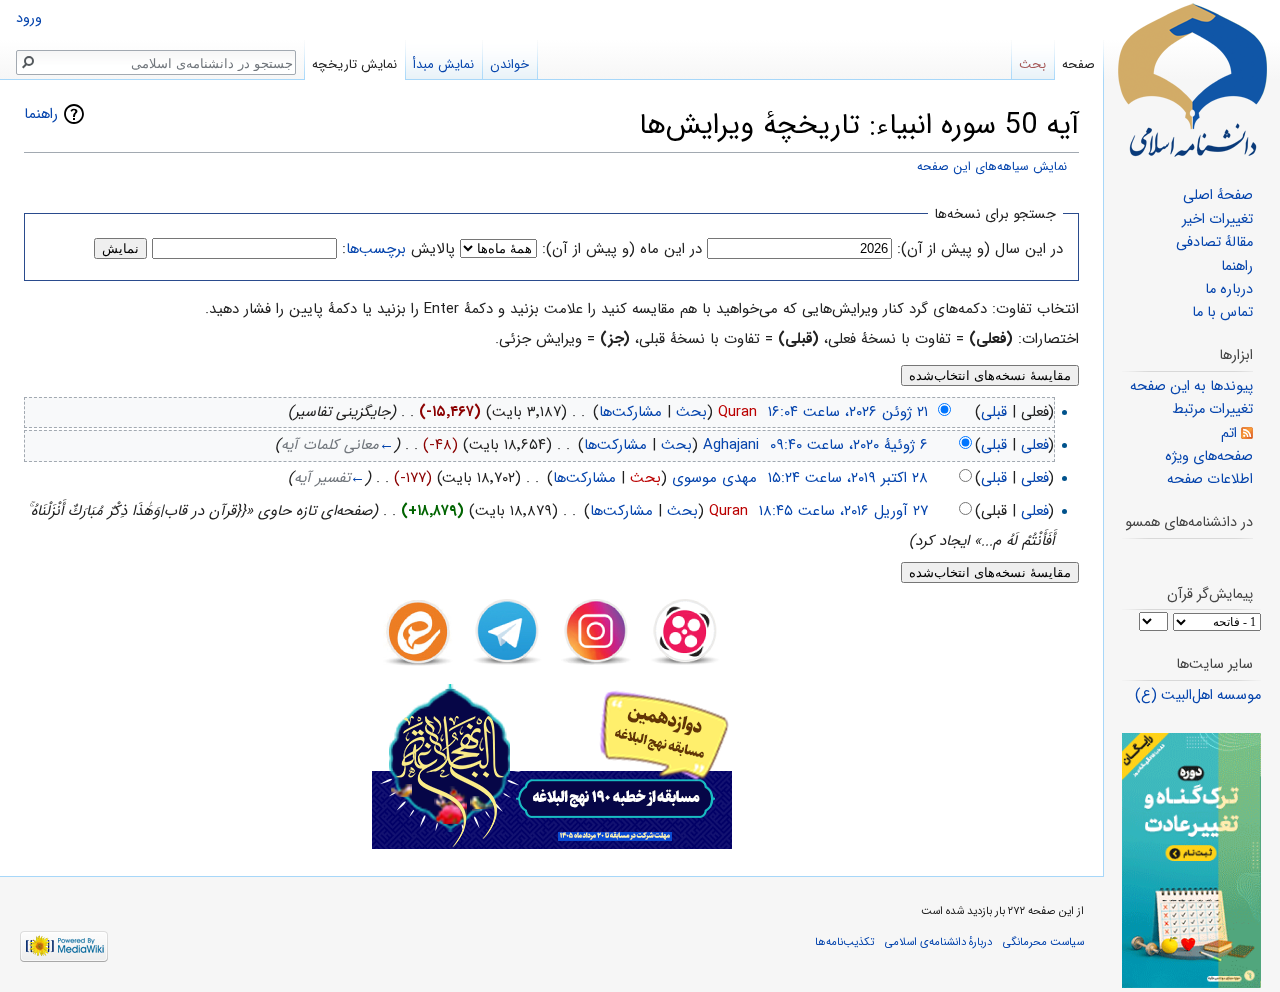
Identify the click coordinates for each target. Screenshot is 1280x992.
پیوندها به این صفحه (1191, 386)
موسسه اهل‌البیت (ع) (1198, 695)
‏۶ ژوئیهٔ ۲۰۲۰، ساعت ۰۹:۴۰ (849, 445)
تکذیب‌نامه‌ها (844, 942)
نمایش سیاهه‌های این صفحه (992, 167)
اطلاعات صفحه (1210, 479)
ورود (29, 18)
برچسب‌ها (376, 249)
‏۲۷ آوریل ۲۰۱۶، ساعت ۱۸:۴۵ (843, 511)
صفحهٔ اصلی (1218, 195)
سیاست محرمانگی (1043, 942)
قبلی (994, 412)
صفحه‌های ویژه (1209, 456)
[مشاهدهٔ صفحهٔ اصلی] (1192, 80)
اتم (1229, 433)
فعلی (1035, 445)
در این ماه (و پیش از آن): (622, 249)
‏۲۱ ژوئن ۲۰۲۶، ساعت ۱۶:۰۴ (848, 412)
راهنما (41, 114)
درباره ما (1229, 289)
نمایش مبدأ (443, 64)
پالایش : (398, 249)
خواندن (509, 64)
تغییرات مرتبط (1212, 409)
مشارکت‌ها (630, 412)
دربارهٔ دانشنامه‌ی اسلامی (938, 942)
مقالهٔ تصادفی (1214, 242)
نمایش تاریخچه (354, 64)
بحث (691, 412)
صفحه (1078, 64)
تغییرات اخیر (1217, 219)
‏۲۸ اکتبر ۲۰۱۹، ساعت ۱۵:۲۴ (848, 478)
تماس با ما (1222, 312)
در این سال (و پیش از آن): (980, 249)
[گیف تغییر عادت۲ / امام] (1191, 860)
